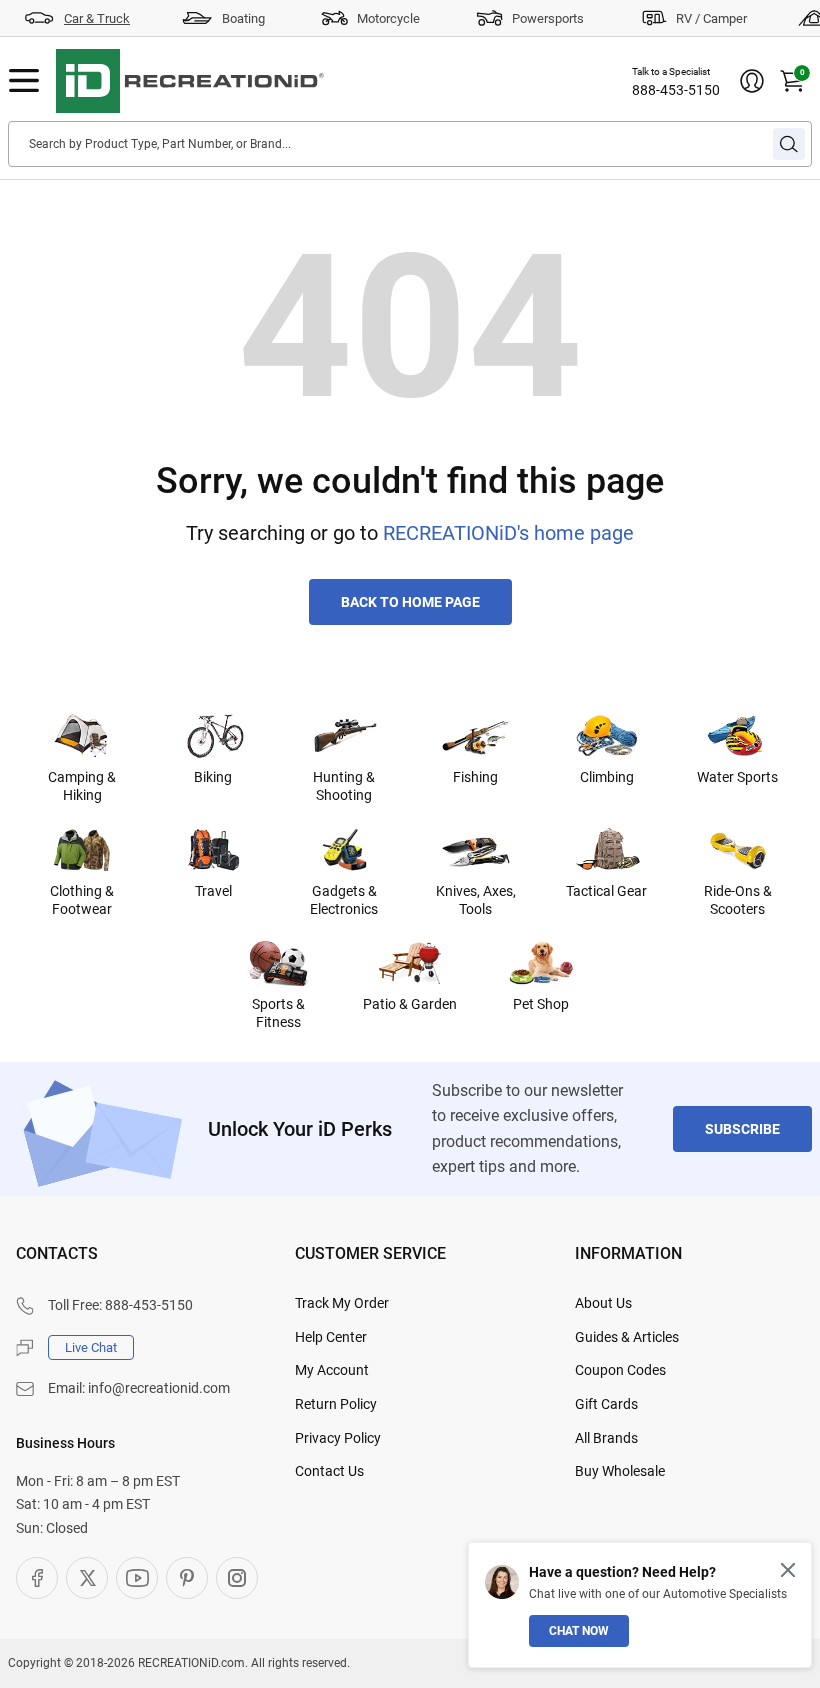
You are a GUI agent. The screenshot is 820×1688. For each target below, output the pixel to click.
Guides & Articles (627, 1337)
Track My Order (342, 1303)
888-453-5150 (676, 90)
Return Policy (336, 1404)
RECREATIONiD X (87, 1578)
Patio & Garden (410, 1004)
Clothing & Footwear (82, 900)
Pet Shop (541, 1004)
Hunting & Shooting (344, 786)
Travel (213, 891)
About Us (603, 1303)
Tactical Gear (606, 891)
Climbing (607, 777)
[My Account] (752, 81)
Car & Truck (97, 18)
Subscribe (742, 1129)
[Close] (788, 1570)
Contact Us (329, 1471)
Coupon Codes (620, 1370)
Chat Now (579, 1631)
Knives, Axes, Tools (476, 900)
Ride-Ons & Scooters (738, 900)
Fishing (475, 777)
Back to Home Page (410, 602)
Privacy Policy (338, 1438)
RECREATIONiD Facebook (37, 1578)
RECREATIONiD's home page (508, 533)
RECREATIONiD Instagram (237, 1578)
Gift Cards (606, 1404)
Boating (243, 18)
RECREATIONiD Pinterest (187, 1578)
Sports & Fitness (278, 1013)
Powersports (548, 18)
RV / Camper (711, 18)
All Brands (606, 1438)
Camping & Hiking (82, 786)
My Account (332, 1370)
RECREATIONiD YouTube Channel (137, 1578)
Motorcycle (388, 18)
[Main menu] (24, 81)
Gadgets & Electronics (344, 900)
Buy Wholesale (620, 1471)
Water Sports (737, 777)
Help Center (331, 1337)
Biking (213, 777)
